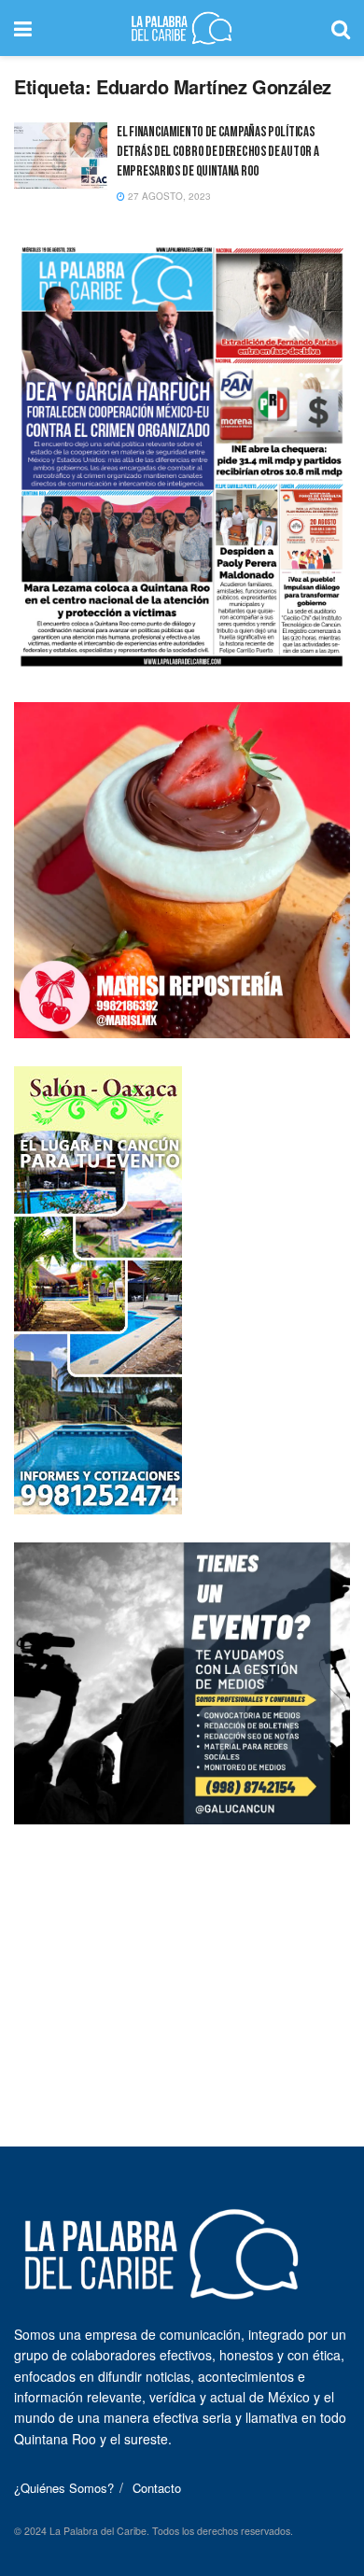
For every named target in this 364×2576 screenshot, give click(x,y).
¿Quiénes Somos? (64, 2488)
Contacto (157, 2488)
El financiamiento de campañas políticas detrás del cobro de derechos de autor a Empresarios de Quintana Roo (217, 152)
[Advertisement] (182, 1969)
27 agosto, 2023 (168, 196)
